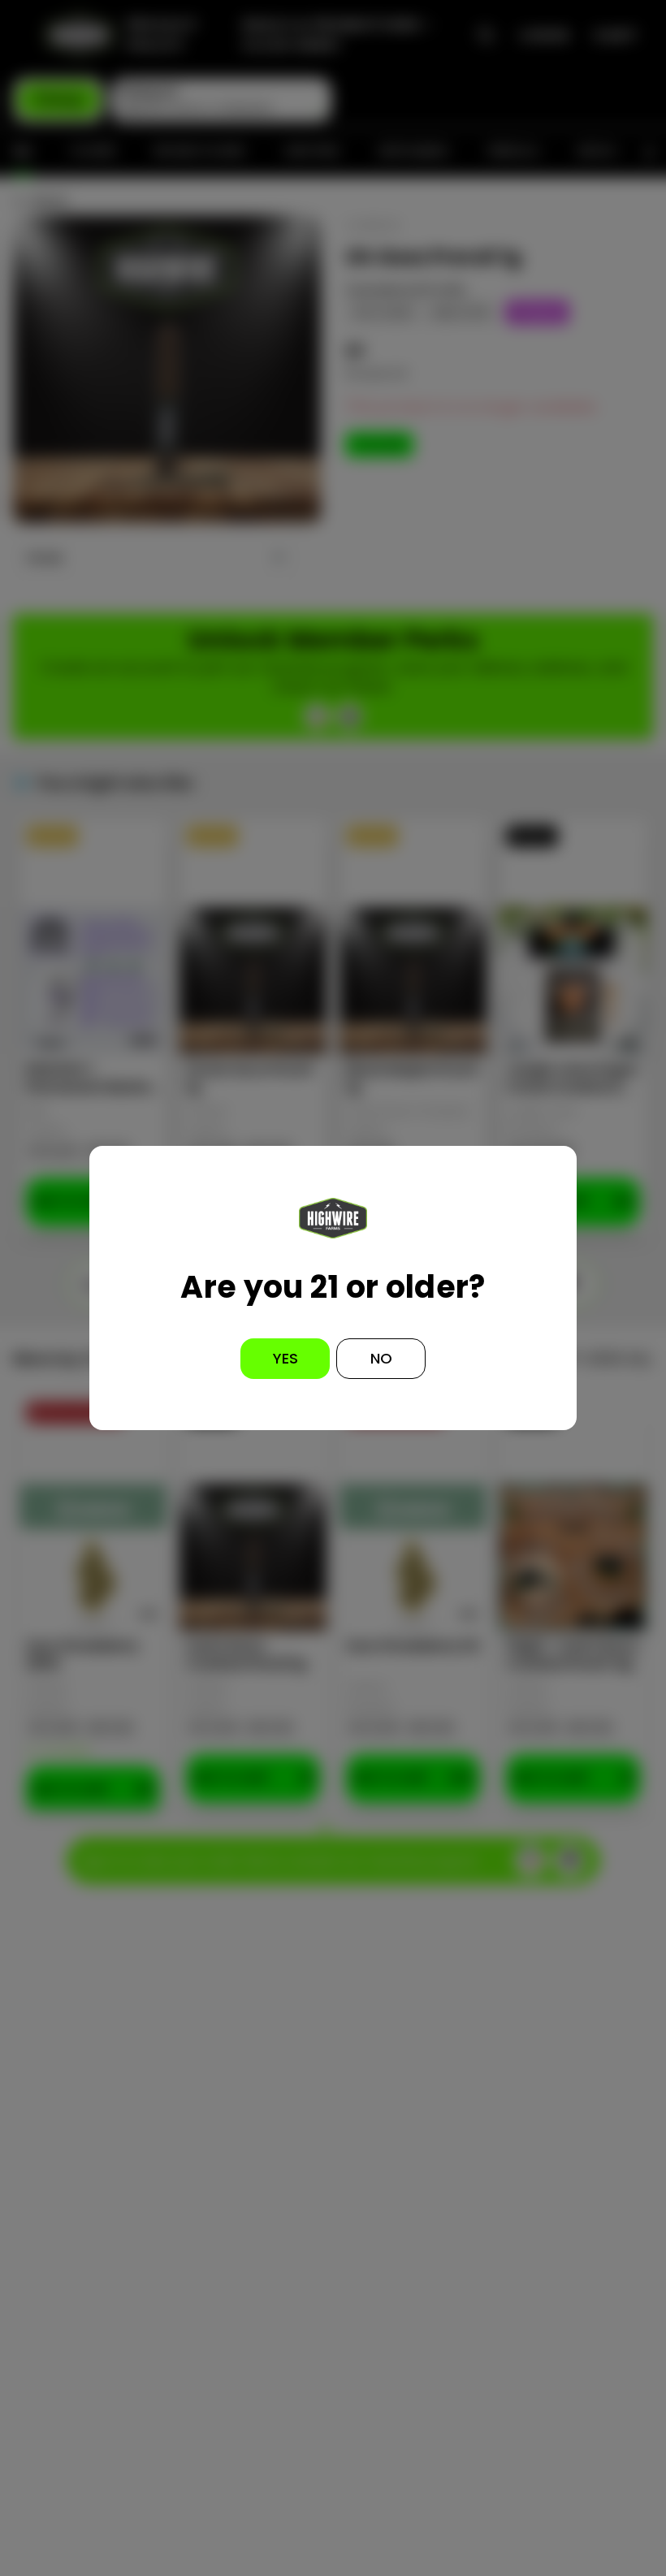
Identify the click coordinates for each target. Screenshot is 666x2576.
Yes (285, 1358)
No (381, 1358)
